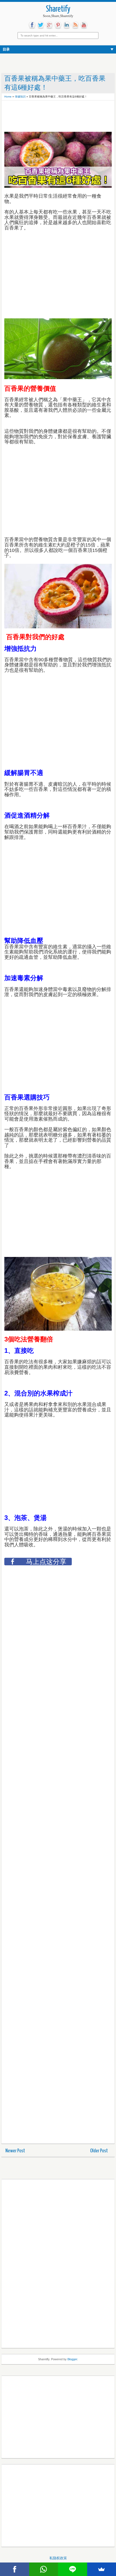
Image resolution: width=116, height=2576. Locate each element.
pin (58, 25)
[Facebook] (15, 2569)
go (49, 25)
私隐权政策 (58, 2558)
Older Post (99, 2151)
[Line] (73, 2569)
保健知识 (20, 97)
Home (8, 97)
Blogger (72, 2359)
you (84, 25)
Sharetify (58, 9)
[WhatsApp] (44, 2569)
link (67, 25)
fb (32, 25)
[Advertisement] (47, 117)
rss (75, 25)
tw (41, 25)
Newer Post (15, 2151)
